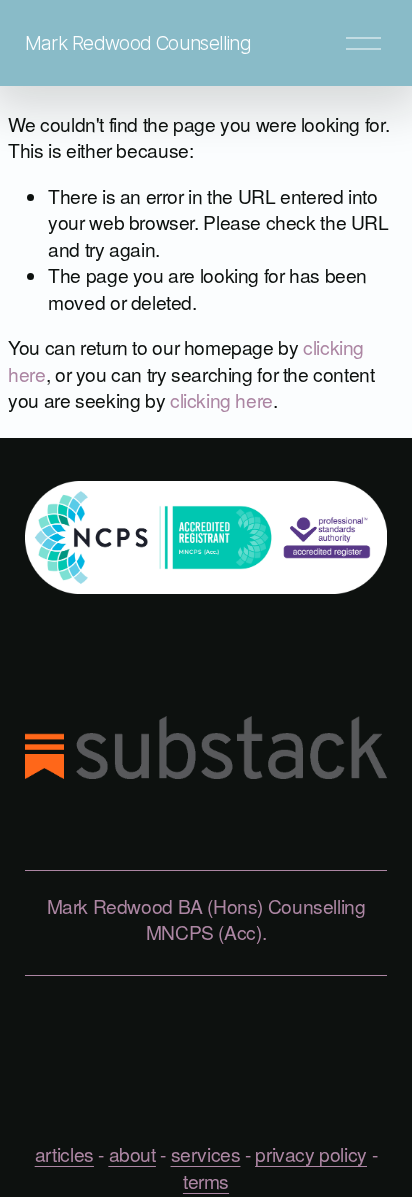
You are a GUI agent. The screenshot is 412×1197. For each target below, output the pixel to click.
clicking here (221, 399)
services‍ (206, 1154)
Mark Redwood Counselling (138, 43)
